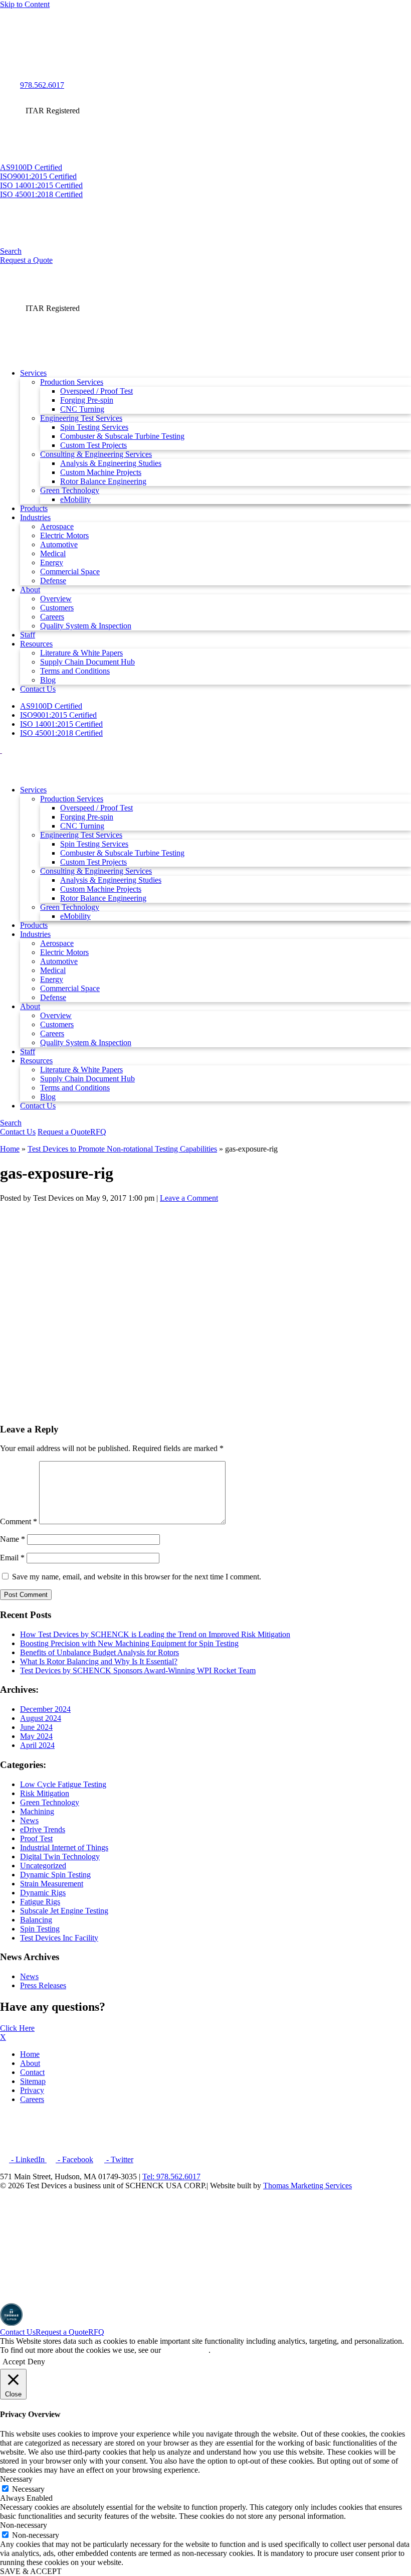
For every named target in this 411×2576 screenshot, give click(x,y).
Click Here (17, 2028)
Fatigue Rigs (40, 1902)
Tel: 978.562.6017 (171, 2177)
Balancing (36, 1920)
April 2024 (37, 1745)
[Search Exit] (4, 15)
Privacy (32, 2090)
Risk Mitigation (45, 1793)
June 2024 (36, 1727)
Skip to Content (25, 4)
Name (13, 1539)
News (29, 1820)
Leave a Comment (189, 1198)
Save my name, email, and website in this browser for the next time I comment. (137, 1577)
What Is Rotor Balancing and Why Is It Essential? (99, 1661)
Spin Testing (40, 1929)
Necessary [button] (16, 2479)
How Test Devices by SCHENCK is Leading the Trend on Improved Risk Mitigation (155, 1634)
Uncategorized (43, 1866)
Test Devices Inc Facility (59, 1938)
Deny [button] (36, 2362)
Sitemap (33, 2081)
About (30, 2063)
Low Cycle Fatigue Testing (63, 1784)
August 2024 (41, 1718)
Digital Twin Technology (60, 1857)
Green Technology (50, 1802)
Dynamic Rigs (43, 1893)
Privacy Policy (186, 2350)
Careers (32, 2099)
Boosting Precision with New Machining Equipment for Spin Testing (129, 1643)
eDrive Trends (43, 1829)
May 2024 (36, 1736)
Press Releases (43, 1985)
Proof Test (36, 1838)
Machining (37, 1811)
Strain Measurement (52, 1884)
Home (10, 1149)
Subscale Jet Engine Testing (64, 1911)
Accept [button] (14, 2362)
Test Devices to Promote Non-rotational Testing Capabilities (122, 1149)
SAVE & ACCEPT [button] (31, 2571)
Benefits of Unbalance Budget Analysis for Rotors (99, 1652)
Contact (32, 2072)
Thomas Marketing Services (307, 2186)
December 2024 (45, 1709)
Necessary (28, 2489)
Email (12, 1558)
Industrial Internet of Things (64, 1847)
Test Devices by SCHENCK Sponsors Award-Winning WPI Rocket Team (138, 1670)
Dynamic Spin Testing (55, 1875)
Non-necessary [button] (24, 2525)
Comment (19, 1521)
